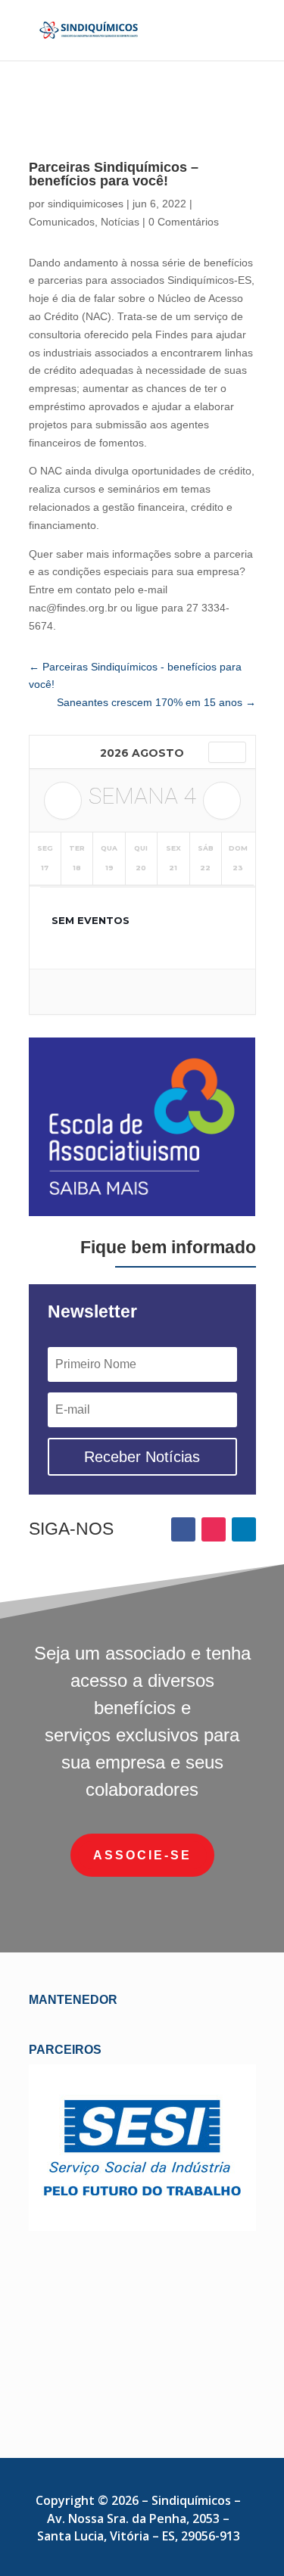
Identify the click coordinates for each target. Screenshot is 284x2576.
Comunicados (62, 222)
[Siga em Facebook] (183, 1529)
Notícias (120, 222)
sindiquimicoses (86, 204)
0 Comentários (184, 222)
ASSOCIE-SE (142, 1855)
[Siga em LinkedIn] (244, 1529)
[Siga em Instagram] (214, 1529)
